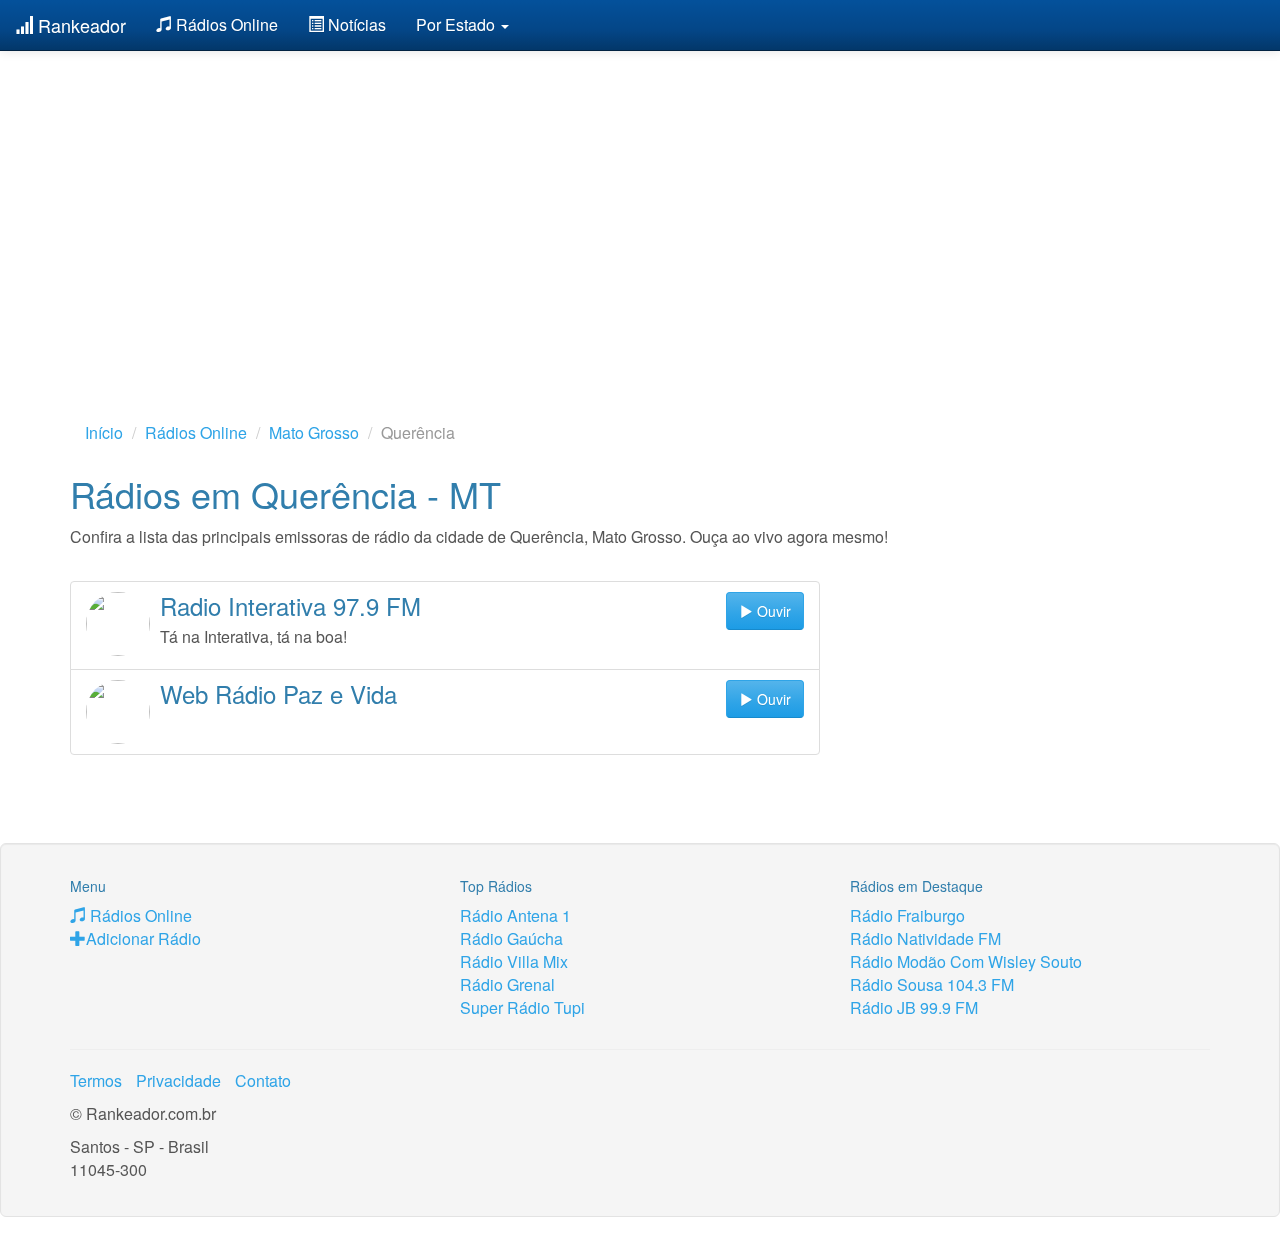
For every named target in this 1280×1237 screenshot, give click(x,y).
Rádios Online (225, 24)
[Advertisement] (640, 205)
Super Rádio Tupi (522, 1007)
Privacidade (178, 1080)
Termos (96, 1080)
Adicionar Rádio (143, 938)
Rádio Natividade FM (925, 938)
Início (104, 432)
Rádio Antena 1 (515, 915)
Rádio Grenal (507, 984)
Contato (263, 1080)
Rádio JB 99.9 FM (914, 1007)
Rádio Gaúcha (511, 938)
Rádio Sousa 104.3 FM (932, 984)
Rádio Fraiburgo (907, 915)
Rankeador (79, 25)
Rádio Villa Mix (514, 961)
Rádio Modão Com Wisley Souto (966, 961)
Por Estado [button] (457, 24)
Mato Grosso (314, 432)
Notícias (355, 24)
